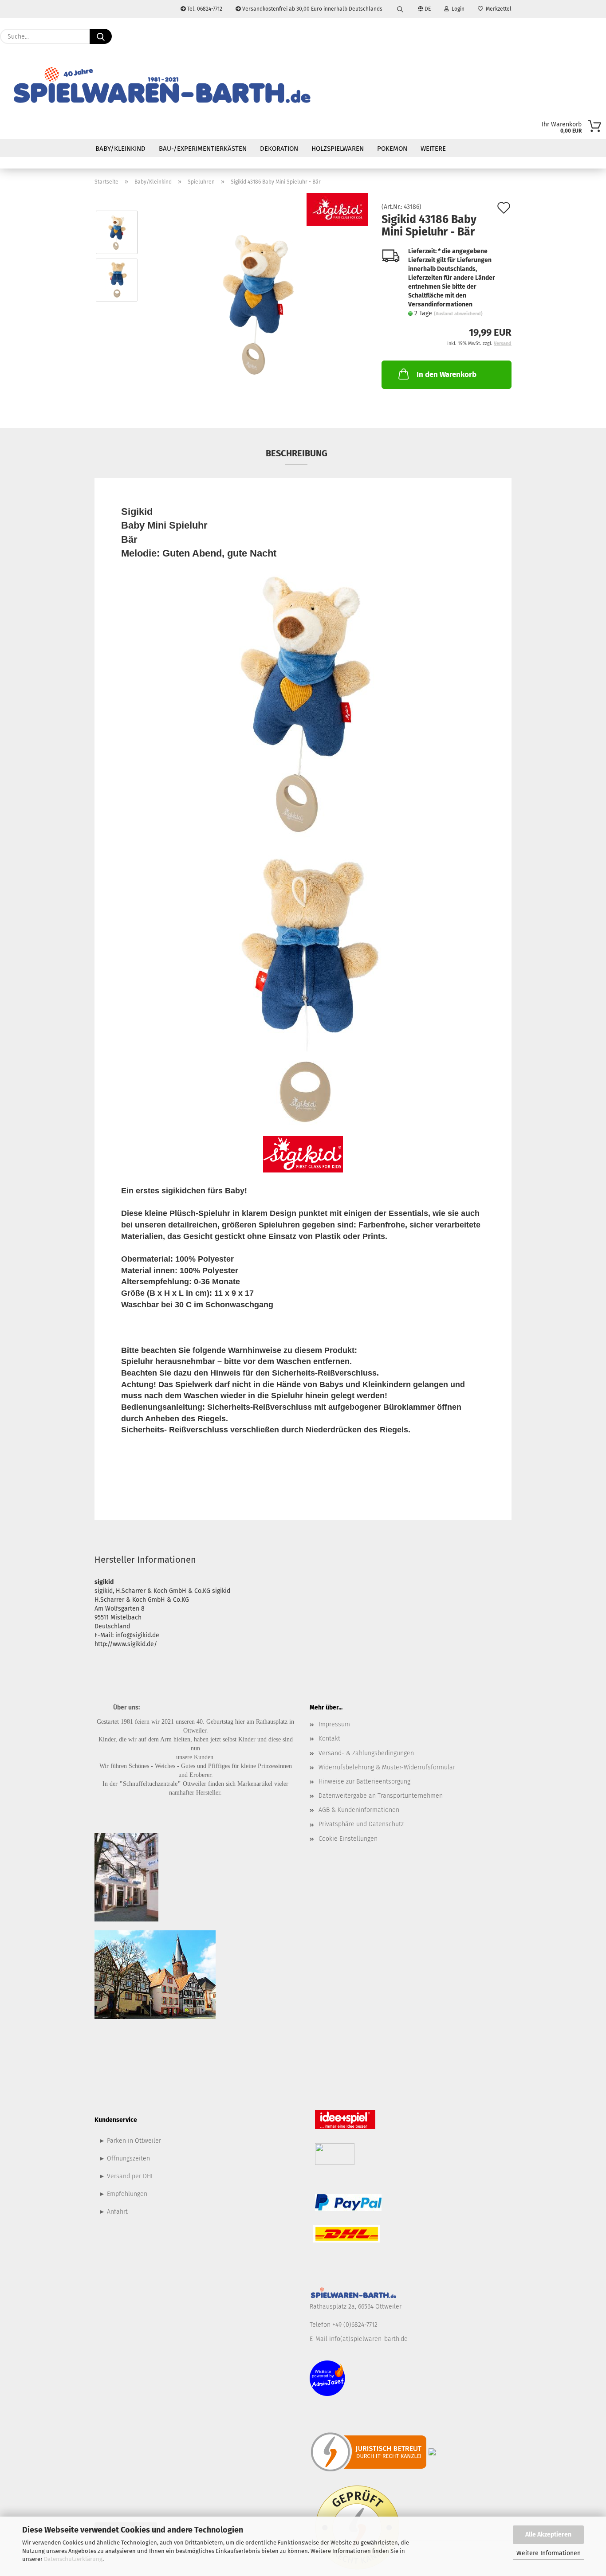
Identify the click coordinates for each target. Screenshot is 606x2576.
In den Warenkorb (447, 374)
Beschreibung (297, 453)
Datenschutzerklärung (73, 2559)
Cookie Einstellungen (348, 1839)
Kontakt (329, 1739)
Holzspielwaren (338, 149)
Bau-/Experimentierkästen (203, 149)
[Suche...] (101, 36)
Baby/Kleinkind (120, 149)
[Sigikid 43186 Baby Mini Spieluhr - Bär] (257, 304)
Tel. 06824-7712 (204, 9)
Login (457, 9)
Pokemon (392, 149)
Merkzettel (497, 9)
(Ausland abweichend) (458, 314)
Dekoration (279, 149)
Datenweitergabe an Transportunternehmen (381, 1796)
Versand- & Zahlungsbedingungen (366, 1753)
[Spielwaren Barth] (162, 86)
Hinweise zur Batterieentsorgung (364, 1782)
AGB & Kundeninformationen (359, 1810)
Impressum (334, 1724)
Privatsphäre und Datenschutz (361, 1824)
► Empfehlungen (123, 2194)
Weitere (433, 149)
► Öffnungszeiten (124, 2158)
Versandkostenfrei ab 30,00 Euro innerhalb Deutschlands (312, 9)
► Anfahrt (113, 2212)
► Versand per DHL (126, 2176)
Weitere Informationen (549, 2553)
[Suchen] (400, 9)
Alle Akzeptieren (548, 2535)
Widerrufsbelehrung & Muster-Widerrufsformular (387, 1767)
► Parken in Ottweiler (130, 2141)
